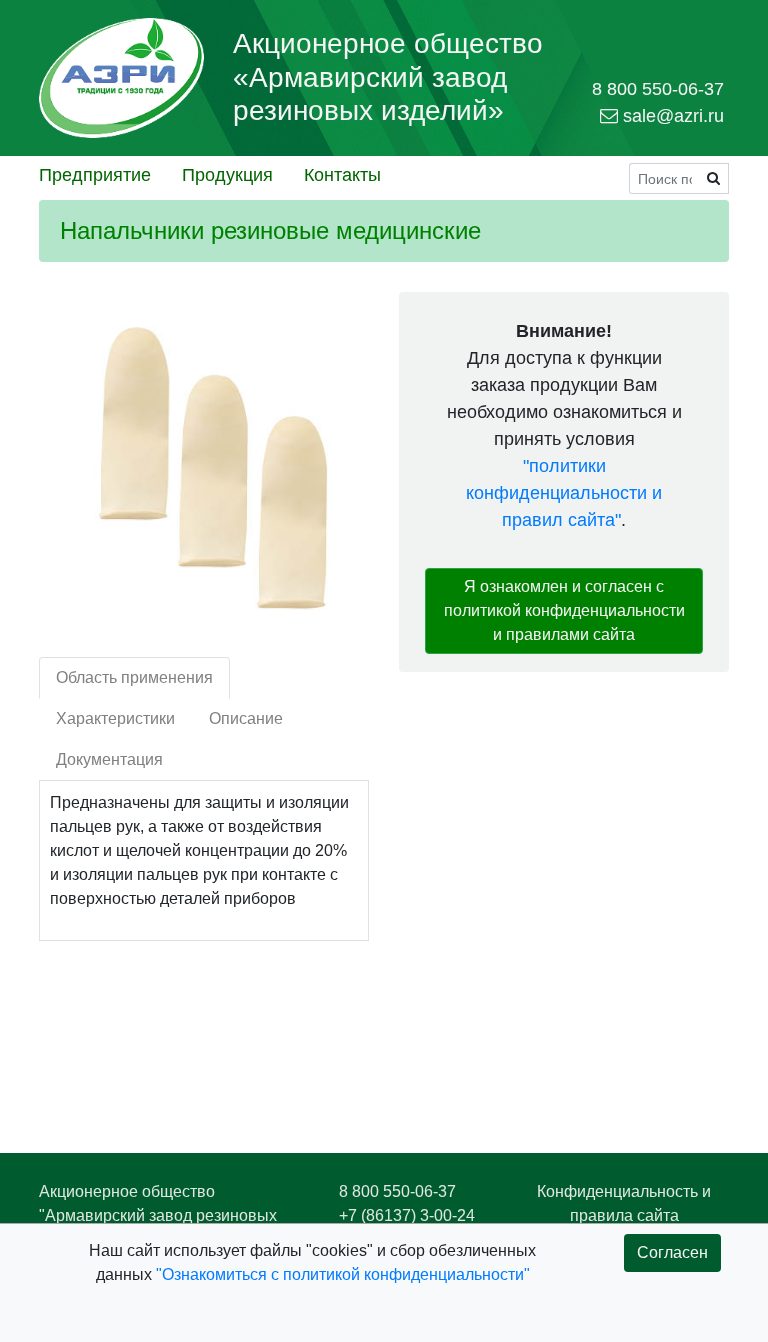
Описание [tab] (246, 718)
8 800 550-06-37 (397, 1191)
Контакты (342, 175)
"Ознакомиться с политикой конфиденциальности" (343, 1274)
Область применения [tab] (134, 677)
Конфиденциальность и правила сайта (624, 1203)
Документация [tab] (109, 759)
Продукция (227, 175)
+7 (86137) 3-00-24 (407, 1215)
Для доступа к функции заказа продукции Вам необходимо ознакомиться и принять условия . (564, 425)
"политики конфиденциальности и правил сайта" (564, 493)
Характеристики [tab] (115, 718)
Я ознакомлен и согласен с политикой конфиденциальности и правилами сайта (564, 610)
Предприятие (95, 175)
